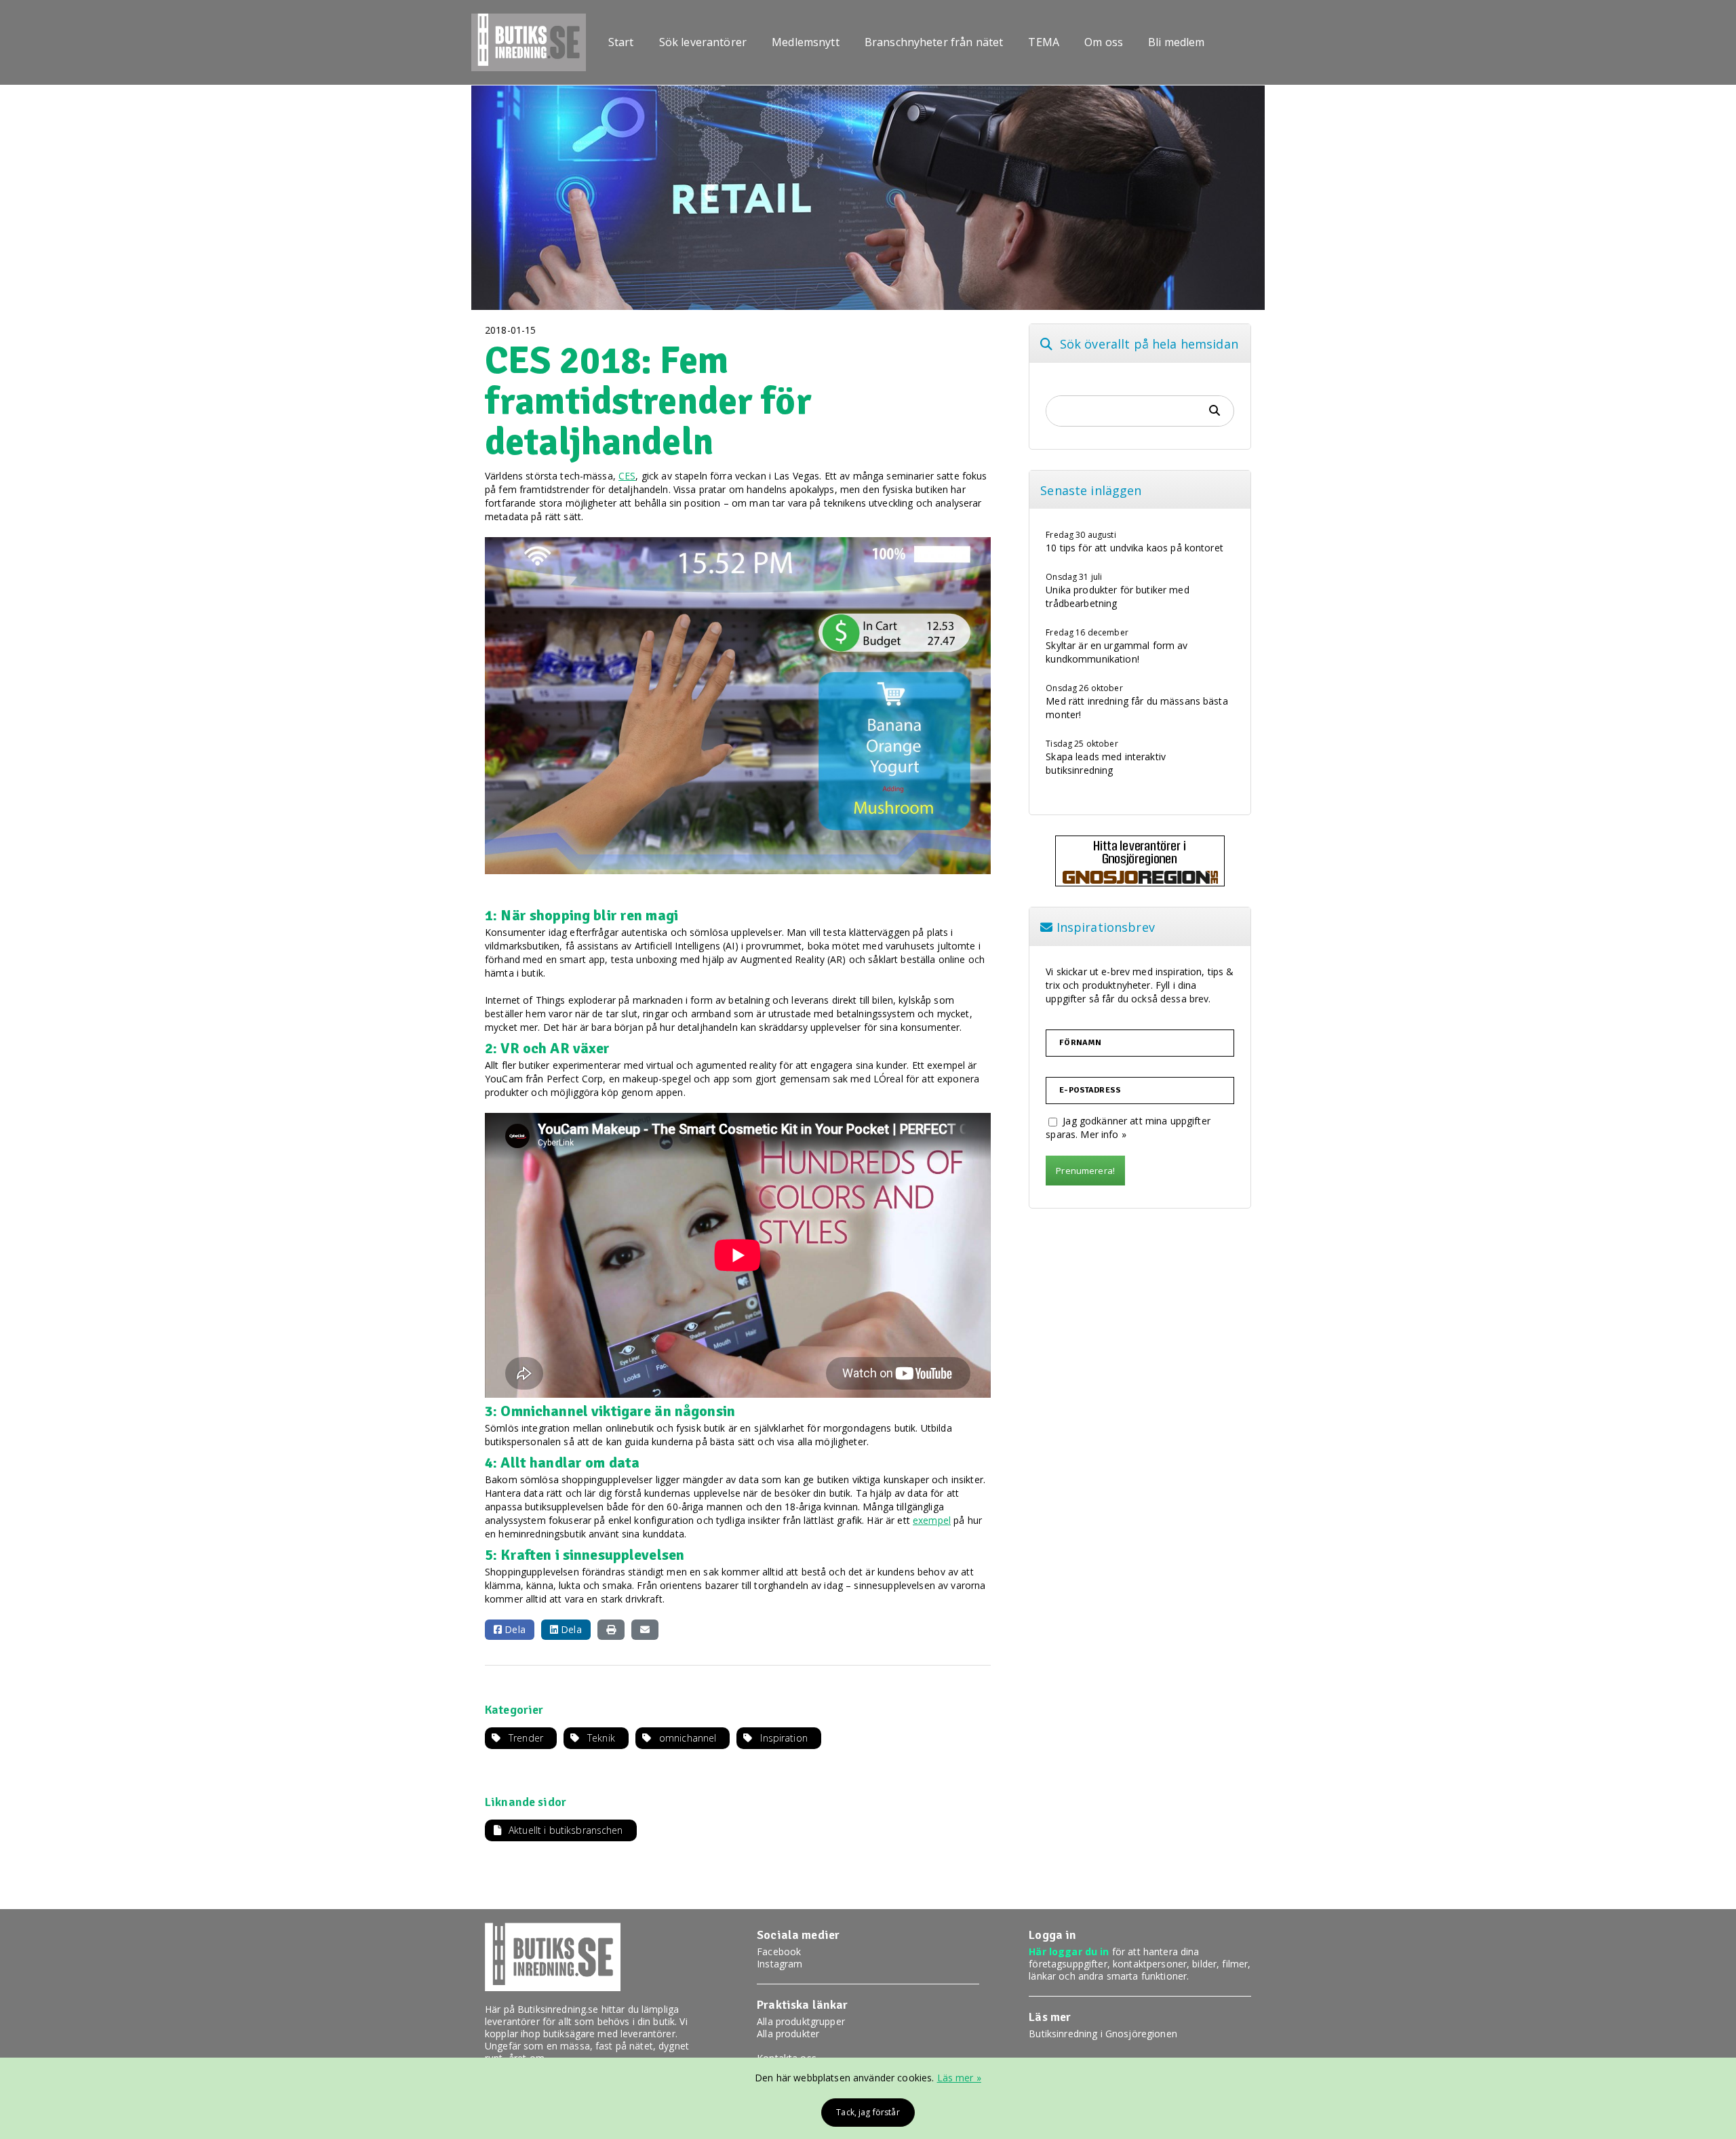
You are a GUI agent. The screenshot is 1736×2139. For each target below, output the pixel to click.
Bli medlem (1176, 43)
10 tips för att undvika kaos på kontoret (1135, 548)
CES (627, 476)
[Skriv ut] (611, 1630)
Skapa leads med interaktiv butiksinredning (1106, 763)
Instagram (780, 1964)
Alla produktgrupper (801, 2021)
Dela (514, 1629)
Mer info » (1103, 1134)
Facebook (779, 1951)
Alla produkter (788, 2034)
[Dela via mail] (645, 1630)
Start (621, 43)
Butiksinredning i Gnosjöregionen (1103, 2034)
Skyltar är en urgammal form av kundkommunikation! (1117, 652)
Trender (526, 1738)
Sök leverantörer (703, 43)
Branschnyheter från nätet (934, 43)
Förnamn (1080, 1043)
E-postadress (1090, 1091)
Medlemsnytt (806, 43)
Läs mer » (959, 2078)
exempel (932, 1520)
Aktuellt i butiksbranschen (566, 1830)
